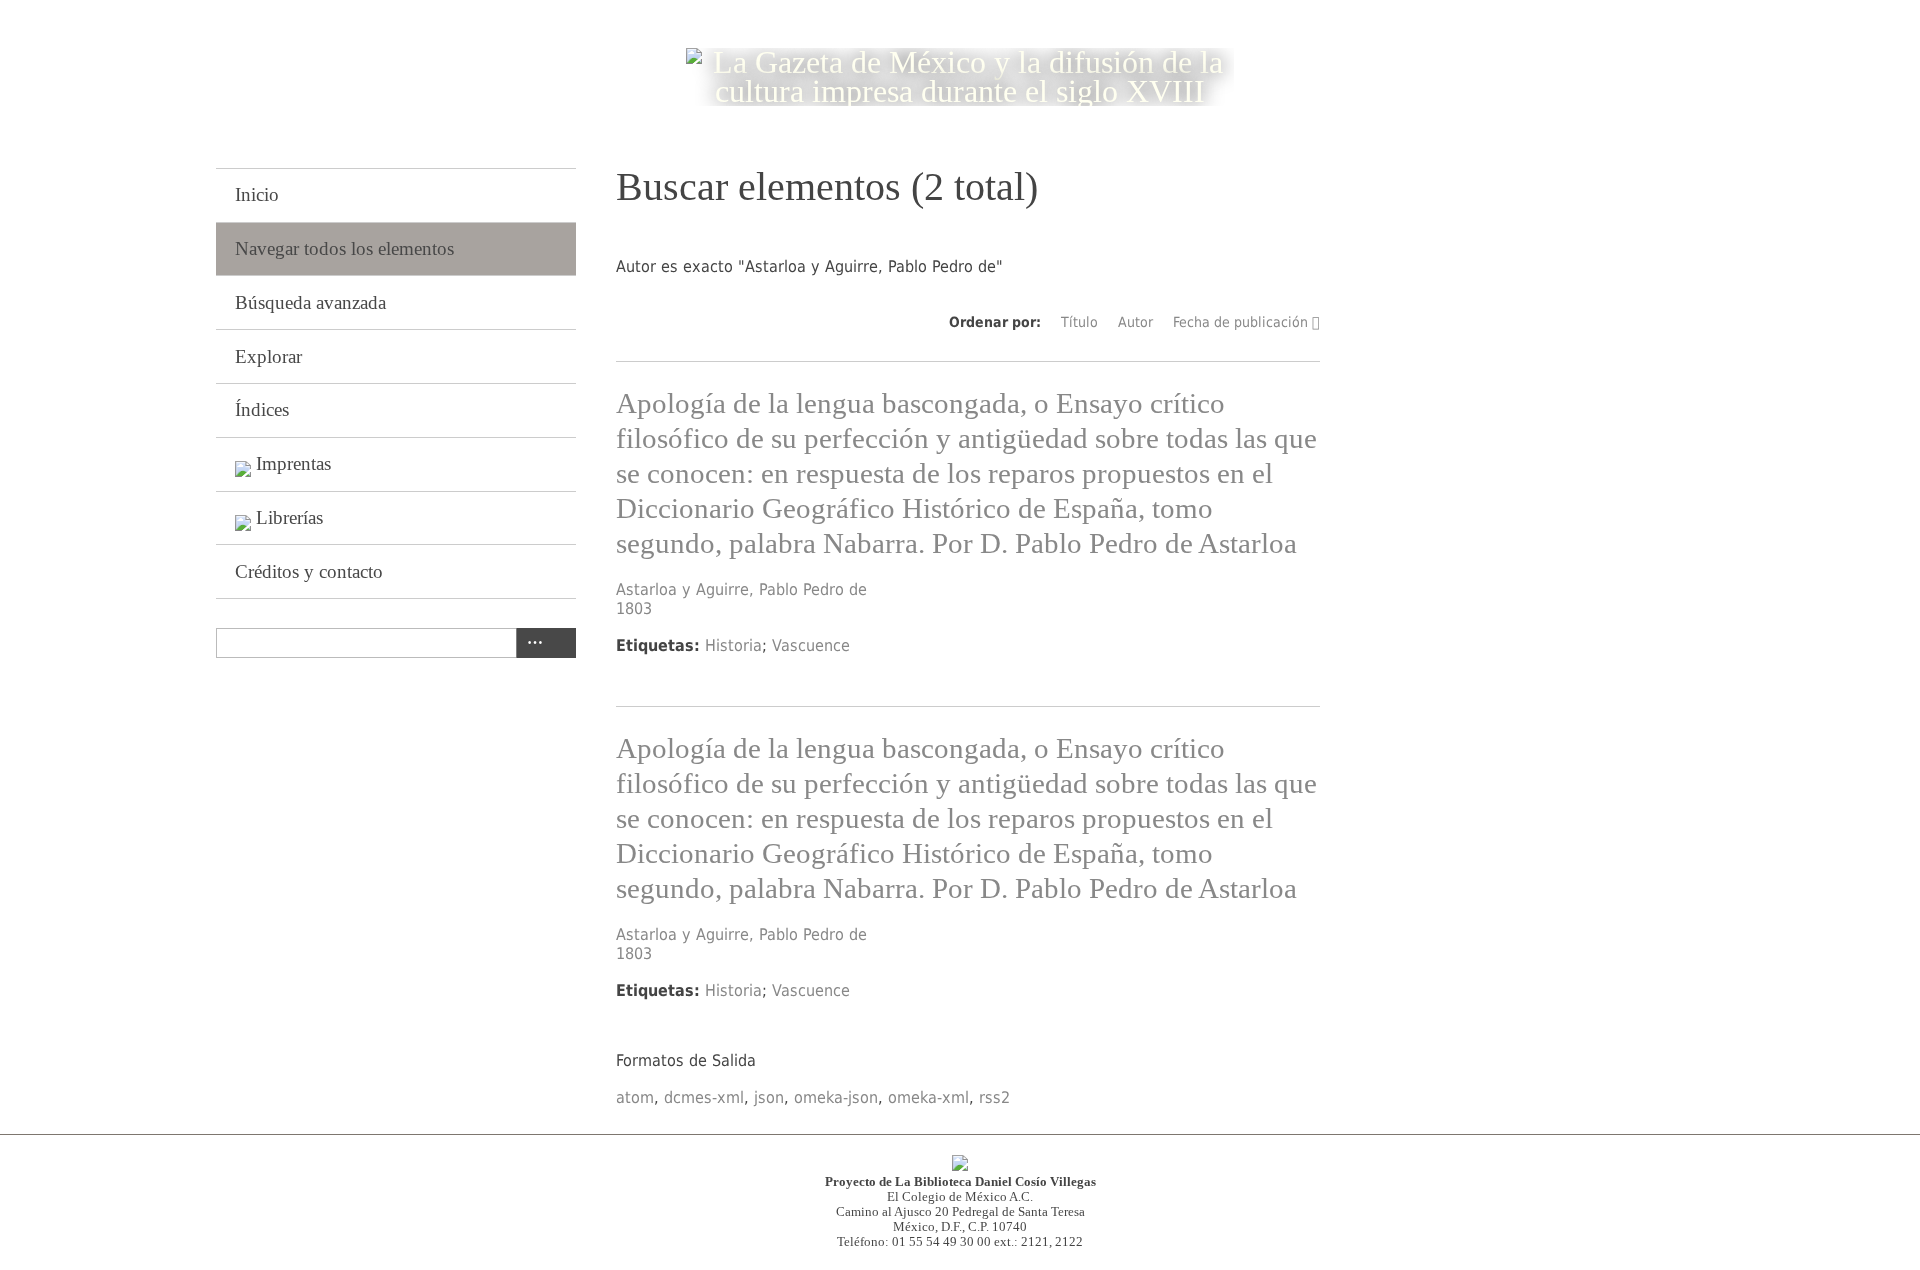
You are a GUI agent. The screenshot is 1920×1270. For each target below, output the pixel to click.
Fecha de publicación (1240, 322)
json (769, 1097)
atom (635, 1097)
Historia (733, 645)
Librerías (289, 517)
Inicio (257, 194)
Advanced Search (531, 643)
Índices (262, 409)
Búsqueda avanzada (310, 302)
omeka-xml (928, 1097)
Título (1079, 322)
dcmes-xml (704, 1097)
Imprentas (293, 463)
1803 (634, 608)
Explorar (268, 356)
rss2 (994, 1097)
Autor (1135, 322)
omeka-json (836, 1097)
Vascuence (811, 645)
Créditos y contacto (309, 571)
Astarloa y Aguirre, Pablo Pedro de (741, 589)
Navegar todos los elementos (344, 248)
